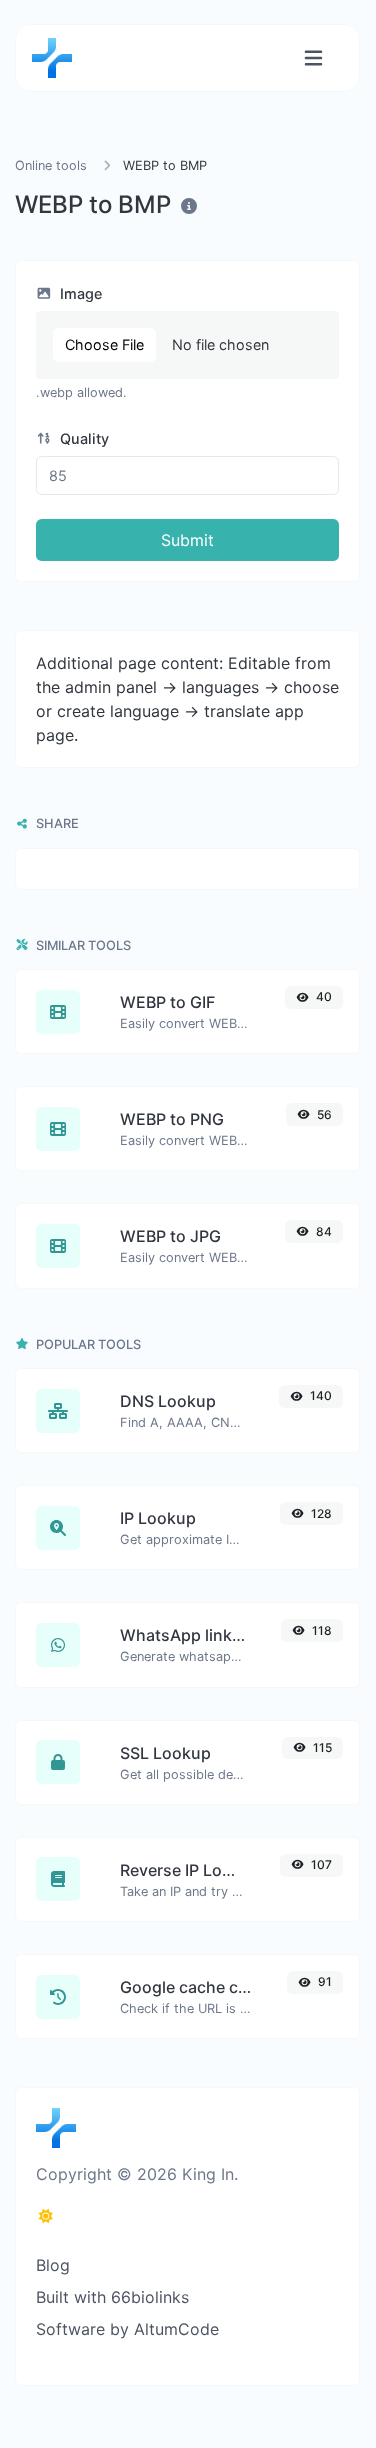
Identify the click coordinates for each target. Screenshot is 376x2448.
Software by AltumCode (127, 2329)
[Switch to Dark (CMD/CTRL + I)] (46, 2216)
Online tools (51, 165)
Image (79, 293)
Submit (187, 540)
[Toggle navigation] (313, 58)
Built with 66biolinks (112, 2297)
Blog (53, 2265)
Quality (82, 438)
